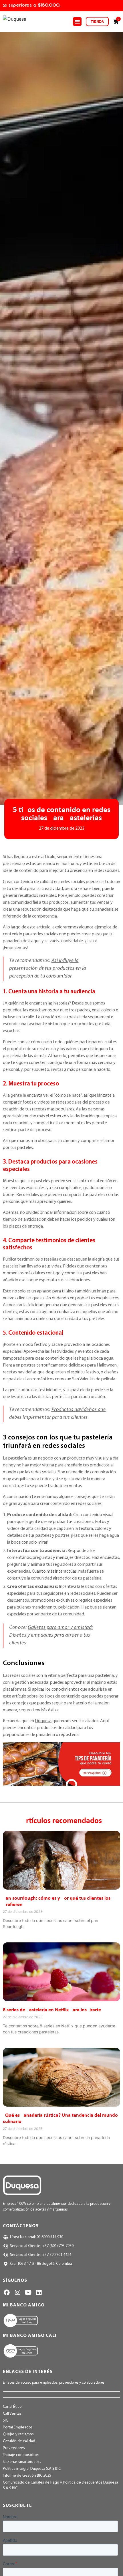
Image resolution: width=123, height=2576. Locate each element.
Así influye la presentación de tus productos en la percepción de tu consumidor (48, 969)
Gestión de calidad (19, 2441)
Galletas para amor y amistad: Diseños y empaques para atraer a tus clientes (51, 1636)
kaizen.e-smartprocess (22, 2462)
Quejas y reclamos (18, 2434)
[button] (77, 22)
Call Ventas (12, 2414)
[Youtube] (28, 2293)
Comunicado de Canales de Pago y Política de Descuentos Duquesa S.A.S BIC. (60, 2485)
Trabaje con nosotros (21, 2455)
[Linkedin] (39, 2293)
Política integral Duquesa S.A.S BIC (32, 2469)
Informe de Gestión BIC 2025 (27, 2476)
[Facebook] (7, 2293)
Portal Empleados (18, 2427)
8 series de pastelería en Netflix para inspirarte (52, 2010)
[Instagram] (17, 2293)
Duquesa (43, 1721)
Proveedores (14, 2448)
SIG (6, 2421)
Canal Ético (12, 2407)
